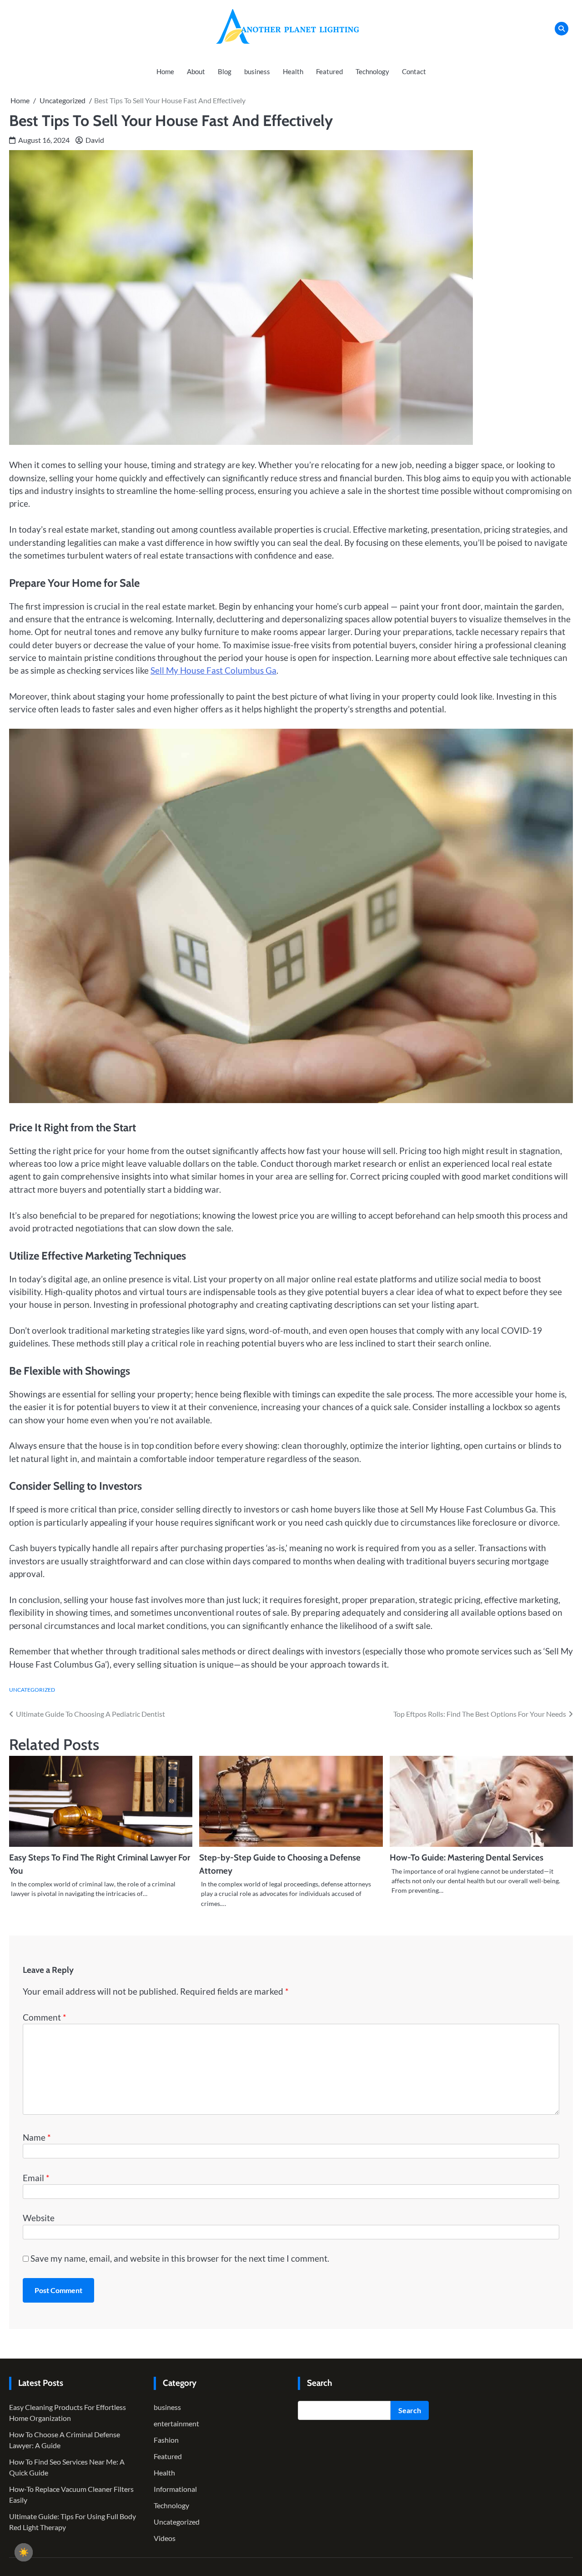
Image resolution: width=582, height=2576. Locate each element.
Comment (45, 2017)
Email (36, 2178)
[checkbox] (24, 2552)
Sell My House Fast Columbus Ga (213, 670)
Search (410, 2410)
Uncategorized (32, 1690)
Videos (165, 2538)
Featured (329, 71)
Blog (225, 71)
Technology (372, 71)
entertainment (176, 2423)
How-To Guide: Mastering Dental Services (467, 1858)
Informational (175, 2489)
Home (165, 71)
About (196, 71)
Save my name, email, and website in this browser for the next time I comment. (180, 2258)
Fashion (166, 2440)
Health (293, 71)
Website (39, 2218)
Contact (414, 71)
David (95, 140)
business (257, 71)
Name (37, 2137)
